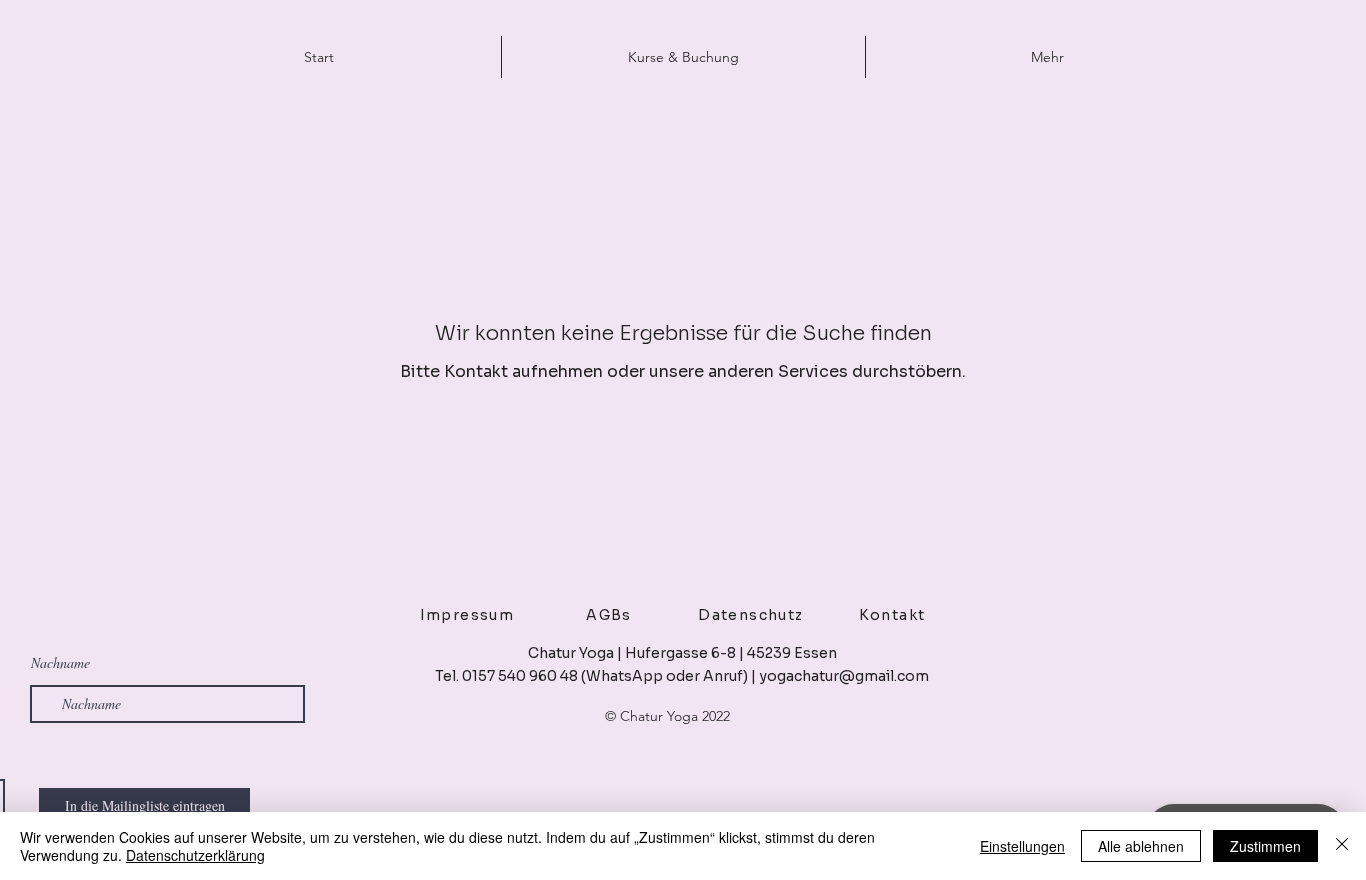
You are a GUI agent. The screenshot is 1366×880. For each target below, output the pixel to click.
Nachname (60, 663)
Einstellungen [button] (1022, 846)
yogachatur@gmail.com (844, 676)
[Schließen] (1342, 846)
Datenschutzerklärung (195, 855)
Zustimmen (1265, 846)
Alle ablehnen (1141, 846)
